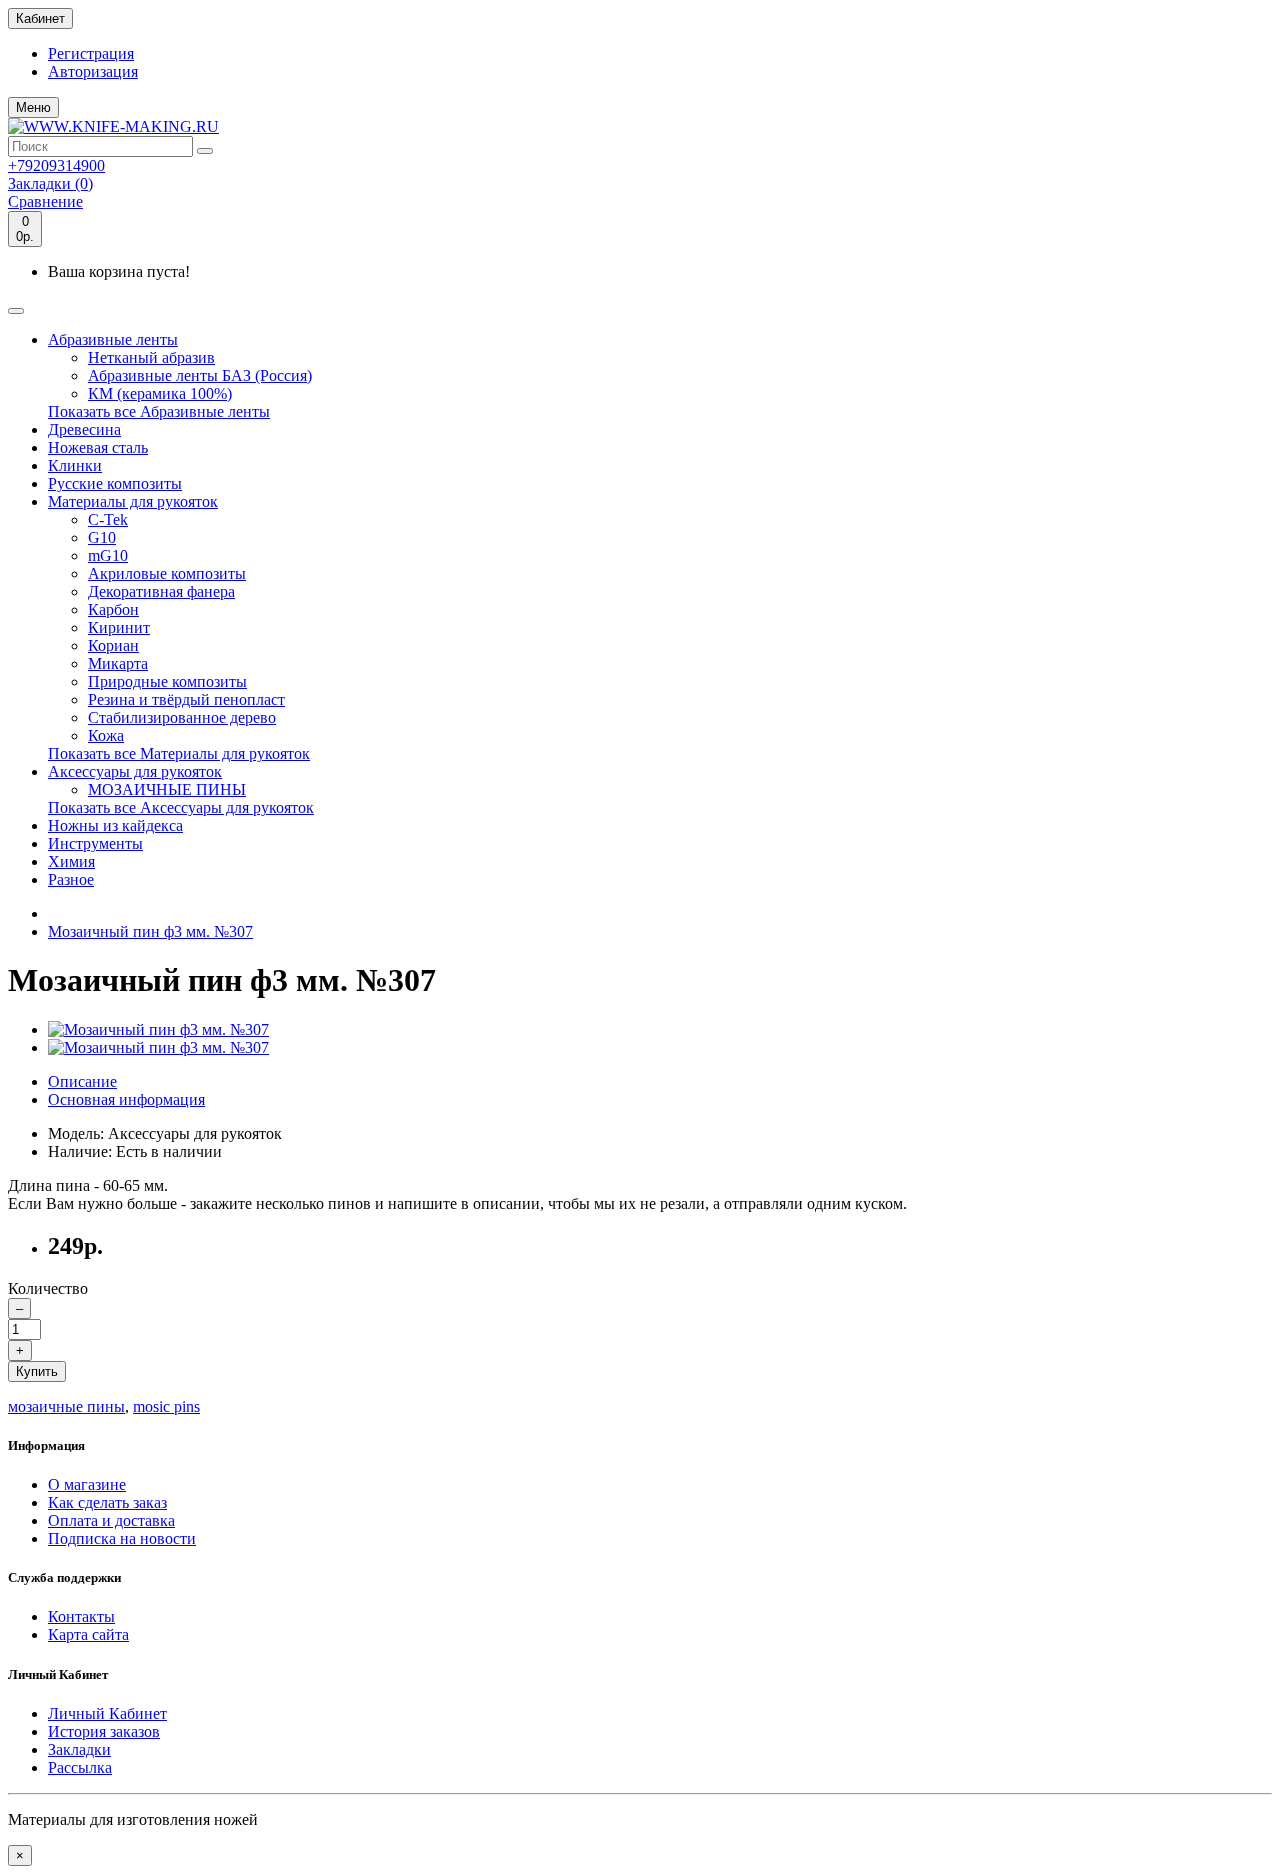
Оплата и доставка (111, 1520)
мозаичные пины (66, 1406)
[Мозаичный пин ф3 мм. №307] (158, 1029)
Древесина (84, 429)
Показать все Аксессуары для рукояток (181, 807)
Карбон (113, 609)
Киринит (119, 627)
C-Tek (108, 519)
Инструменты (95, 843)
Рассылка (80, 1767)
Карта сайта (88, 1634)
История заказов (104, 1731)
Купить (37, 1371)
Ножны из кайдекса (115, 825)
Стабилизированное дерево (182, 717)
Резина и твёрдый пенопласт (186, 699)
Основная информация (126, 1099)
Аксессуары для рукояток (135, 771)
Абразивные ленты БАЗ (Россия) (200, 375)
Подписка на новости (122, 1538)
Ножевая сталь (98, 447)
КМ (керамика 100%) (160, 393)
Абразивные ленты (113, 339)
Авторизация (93, 71)
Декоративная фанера (161, 591)
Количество (48, 1288)
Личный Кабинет (107, 1713)
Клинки (75, 465)
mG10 (108, 555)
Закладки (79, 1749)
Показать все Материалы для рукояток (179, 753)
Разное (71, 879)
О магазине (87, 1484)
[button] (33, 107)
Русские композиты (115, 483)
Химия (71, 861)
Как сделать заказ (107, 1502)
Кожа (106, 735)
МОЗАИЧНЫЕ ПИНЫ (167, 789)
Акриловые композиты (167, 573)
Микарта (118, 663)
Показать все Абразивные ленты (159, 411)
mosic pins (166, 1406)
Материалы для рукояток (133, 501)
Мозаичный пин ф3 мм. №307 (150, 931)
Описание (82, 1081)
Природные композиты (167, 681)
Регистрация (91, 53)
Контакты (81, 1616)
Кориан (113, 645)
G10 (102, 537)
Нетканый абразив (151, 357)
